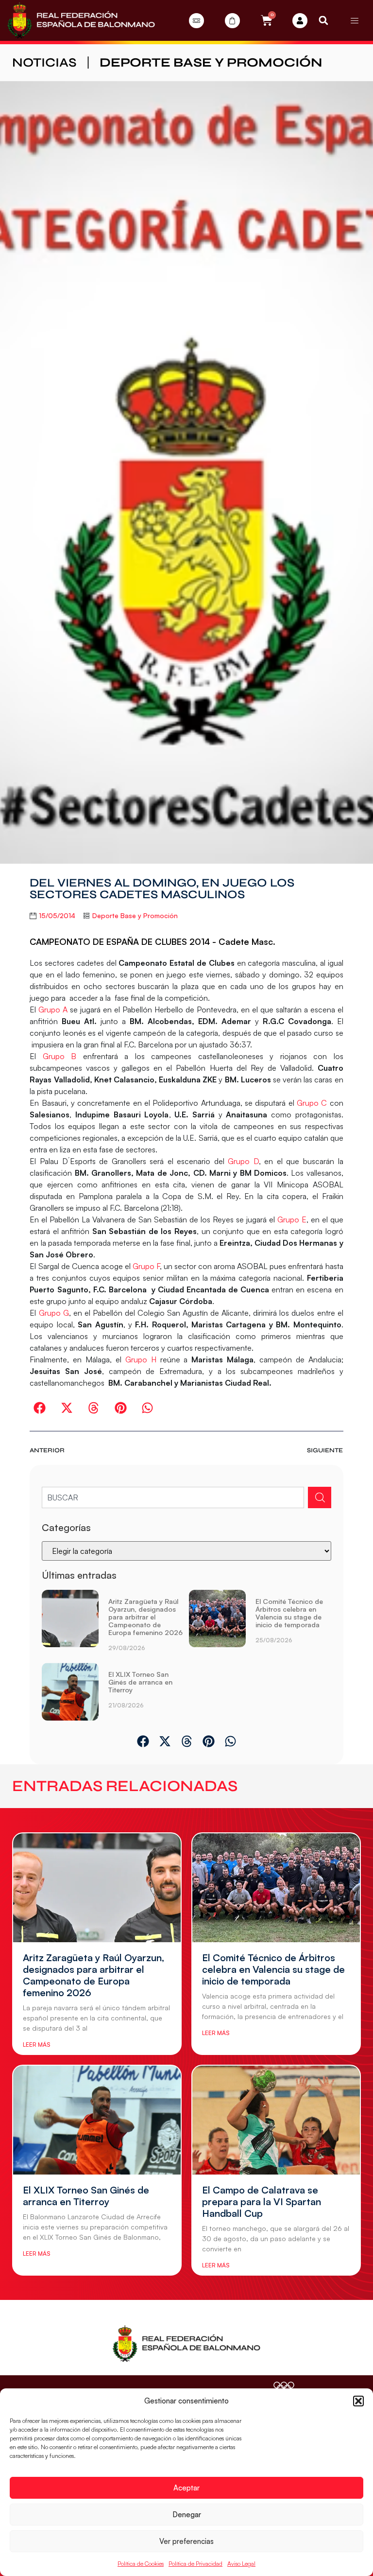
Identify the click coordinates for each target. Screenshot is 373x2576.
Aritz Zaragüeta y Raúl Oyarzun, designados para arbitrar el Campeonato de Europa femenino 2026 (145, 1617)
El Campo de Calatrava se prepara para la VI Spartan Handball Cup (262, 2202)
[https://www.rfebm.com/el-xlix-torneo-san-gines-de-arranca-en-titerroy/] (70, 1691)
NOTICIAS (44, 62)
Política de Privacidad (195, 2564)
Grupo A (53, 1010)
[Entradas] (196, 21)
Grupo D (243, 1161)
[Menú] (355, 20)
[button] (358, 2401)
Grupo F (146, 1266)
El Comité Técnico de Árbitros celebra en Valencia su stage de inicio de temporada (289, 1613)
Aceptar (186, 2488)
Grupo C (312, 1103)
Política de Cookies (141, 2564)
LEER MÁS (36, 2045)
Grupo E (292, 1219)
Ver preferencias (186, 2541)
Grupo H (139, 1359)
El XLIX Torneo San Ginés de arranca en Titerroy (140, 1682)
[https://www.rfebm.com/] (81, 20)
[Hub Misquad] (300, 21)
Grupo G (54, 1313)
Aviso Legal (241, 2564)
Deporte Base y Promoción (211, 62)
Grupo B (59, 1056)
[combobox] (173, 1497)
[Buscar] (320, 1497)
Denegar (187, 2515)
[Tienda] (232, 21)
